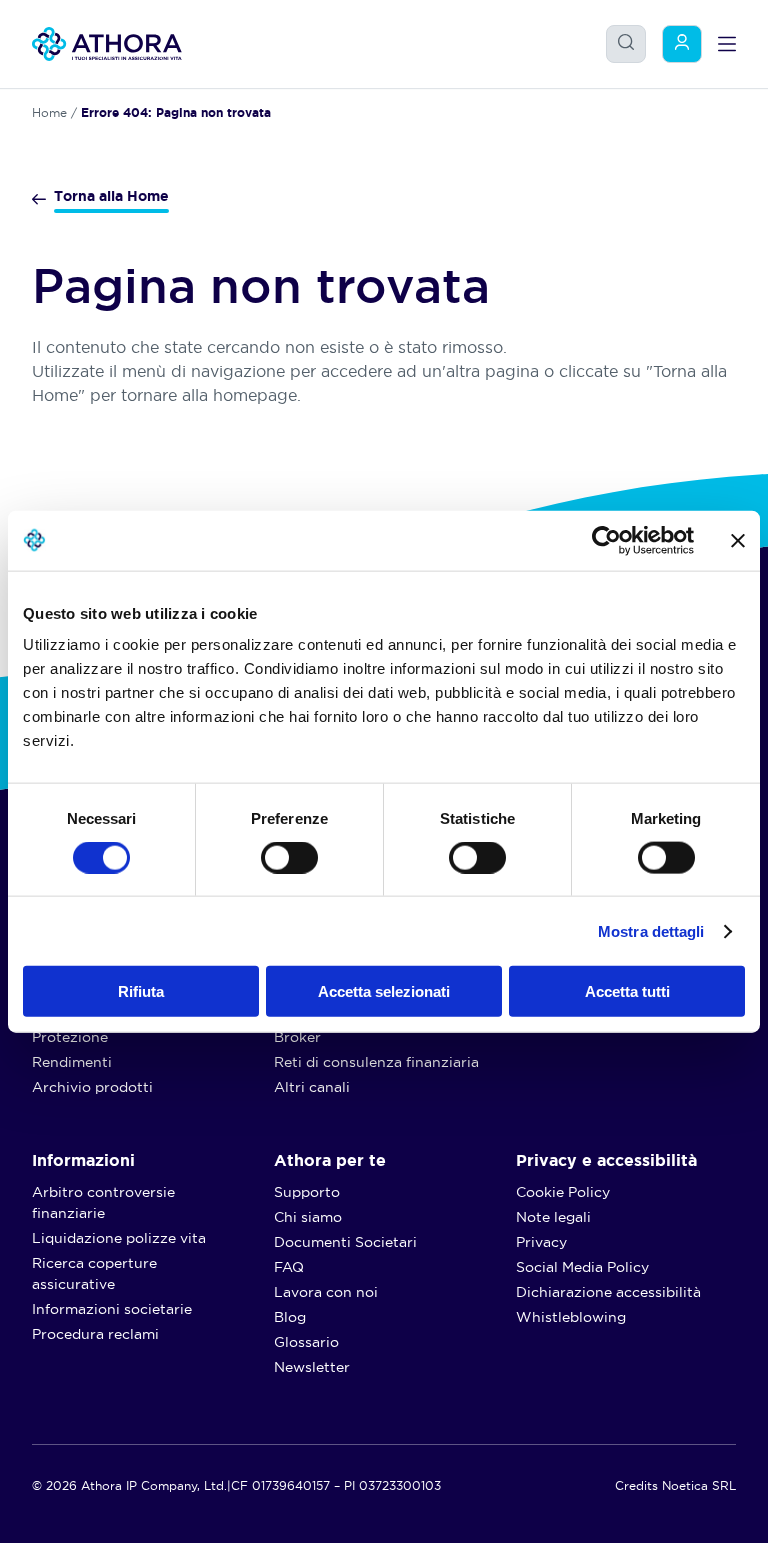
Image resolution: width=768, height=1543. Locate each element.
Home (49, 112)
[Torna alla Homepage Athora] (107, 44)
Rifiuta (141, 991)
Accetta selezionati (384, 991)
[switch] (269, 852)
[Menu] (727, 44)
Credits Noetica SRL (675, 1485)
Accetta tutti (627, 991)
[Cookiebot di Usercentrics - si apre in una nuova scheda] (606, 540)
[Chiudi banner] (738, 540)
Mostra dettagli (651, 930)
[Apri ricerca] (626, 42)
